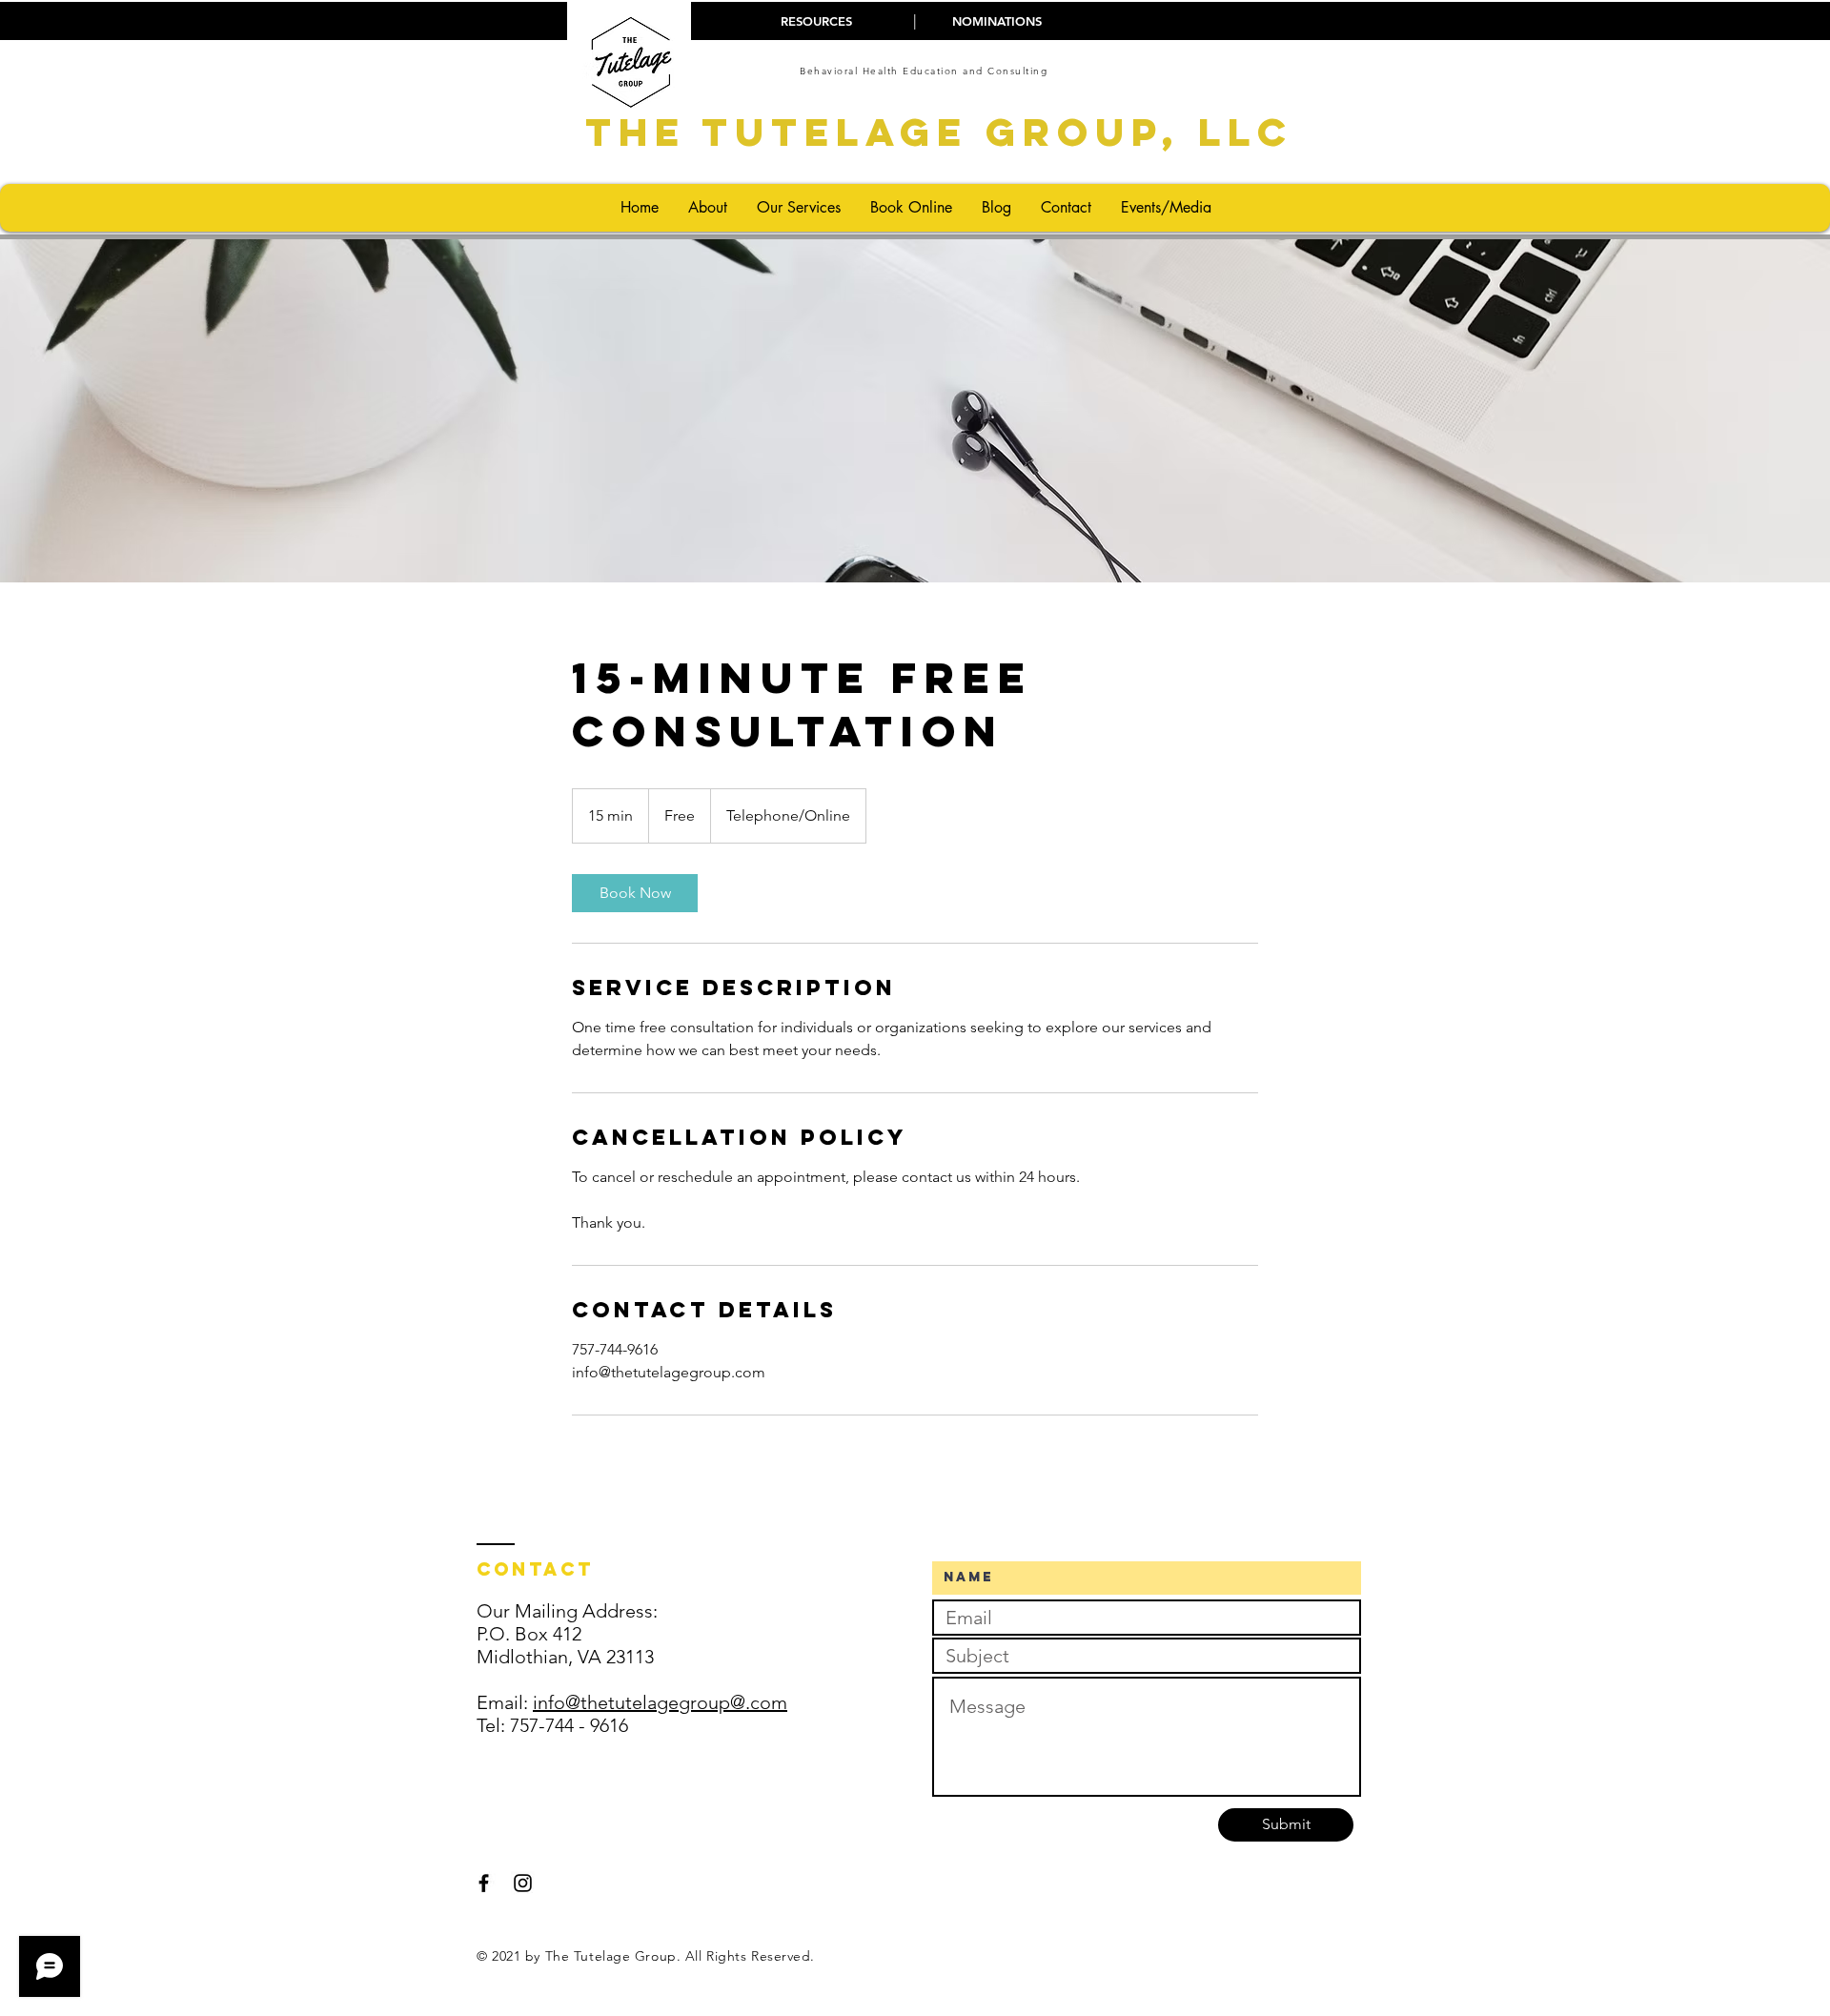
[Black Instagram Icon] (523, 1883)
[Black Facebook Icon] (484, 1883)
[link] (635, 893)
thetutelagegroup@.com (684, 1702)
